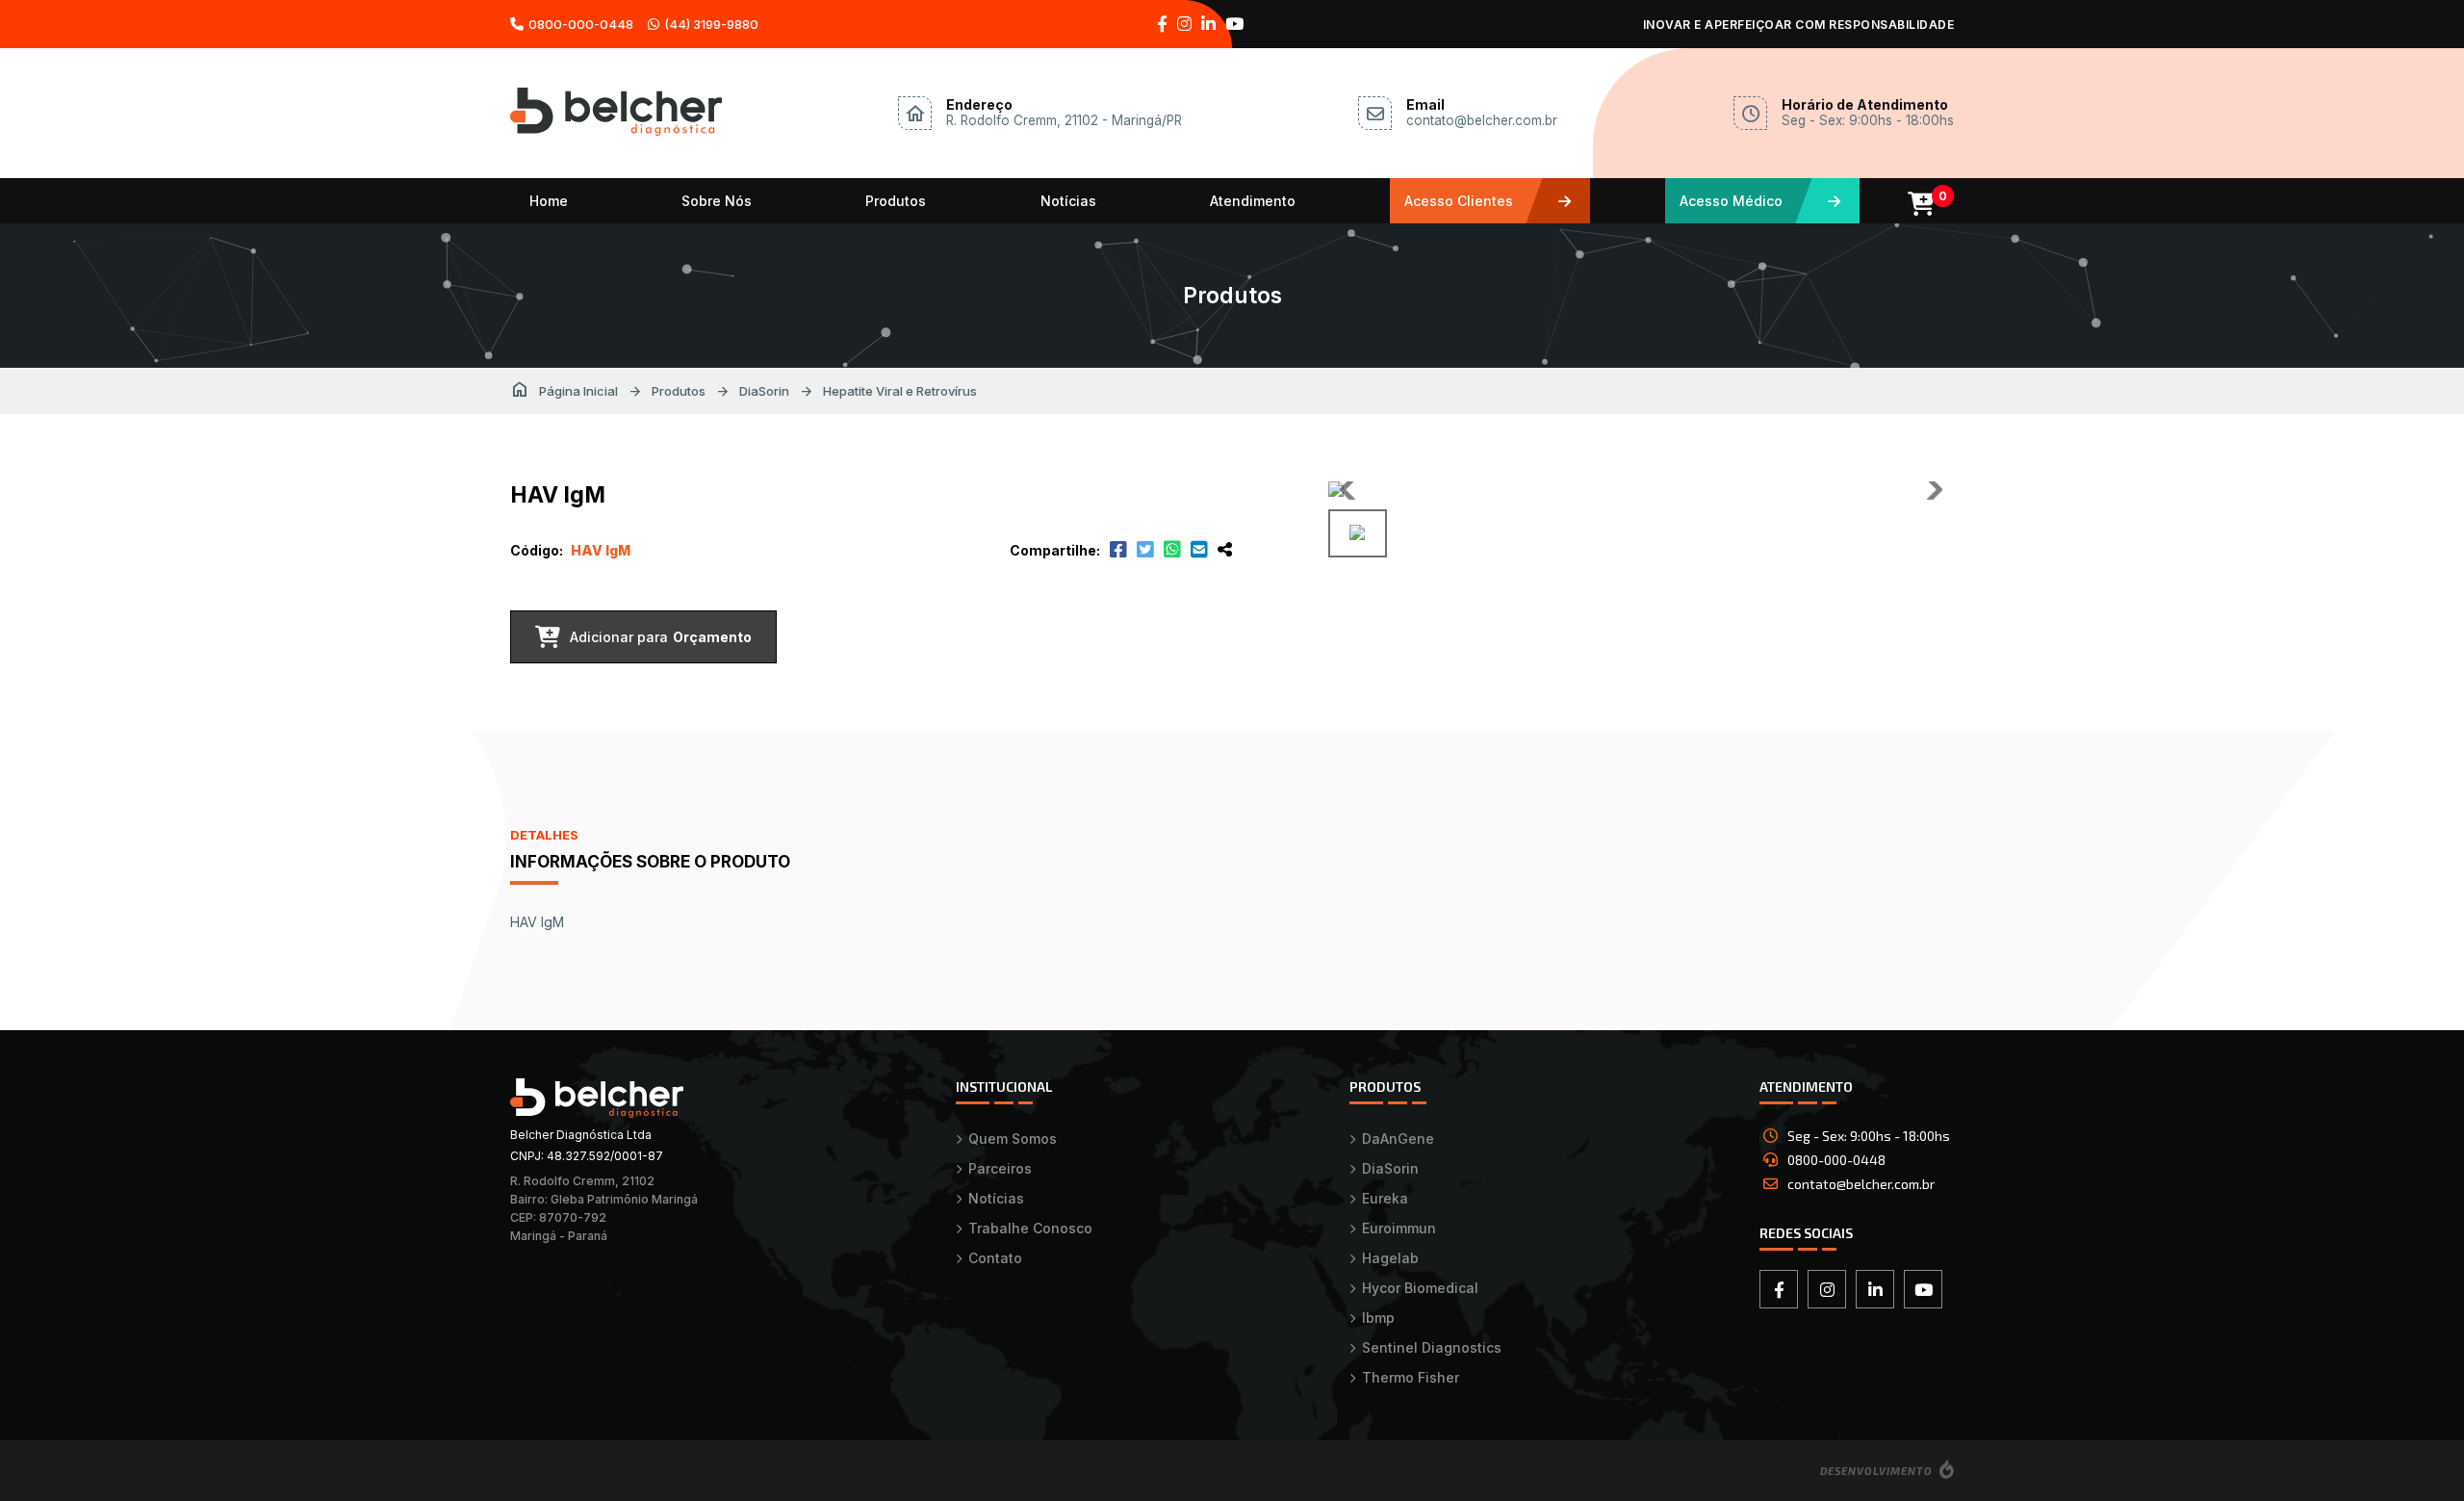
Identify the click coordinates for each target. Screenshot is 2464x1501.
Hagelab (1390, 1258)
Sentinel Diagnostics (1432, 1347)
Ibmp (1378, 1318)
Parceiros (1000, 1168)
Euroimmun (1399, 1228)
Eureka (1385, 1198)
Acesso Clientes (1459, 201)
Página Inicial (564, 391)
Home (549, 201)
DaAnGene (1398, 1139)
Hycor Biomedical (1420, 1288)
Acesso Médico (1731, 201)
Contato (995, 1258)
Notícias (1068, 201)
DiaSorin (764, 391)
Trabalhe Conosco (1030, 1228)
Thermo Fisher (1411, 1377)
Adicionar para (661, 637)
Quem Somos (1013, 1139)
